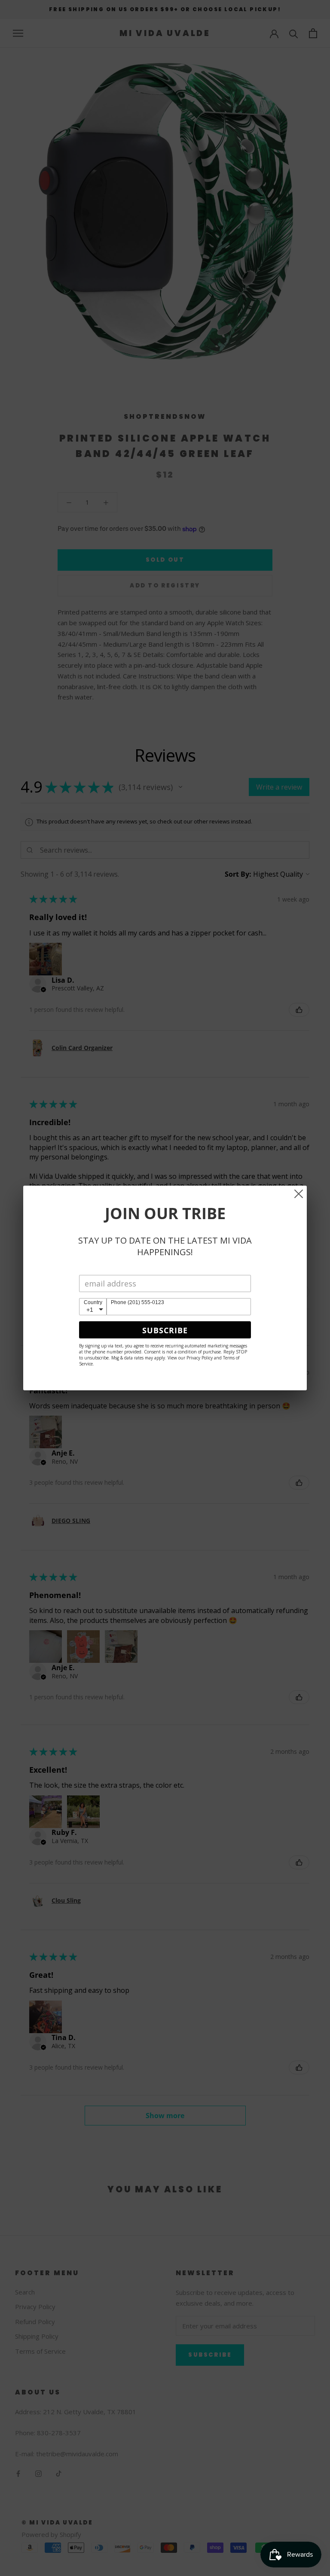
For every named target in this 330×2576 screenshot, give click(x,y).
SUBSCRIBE (165, 1330)
